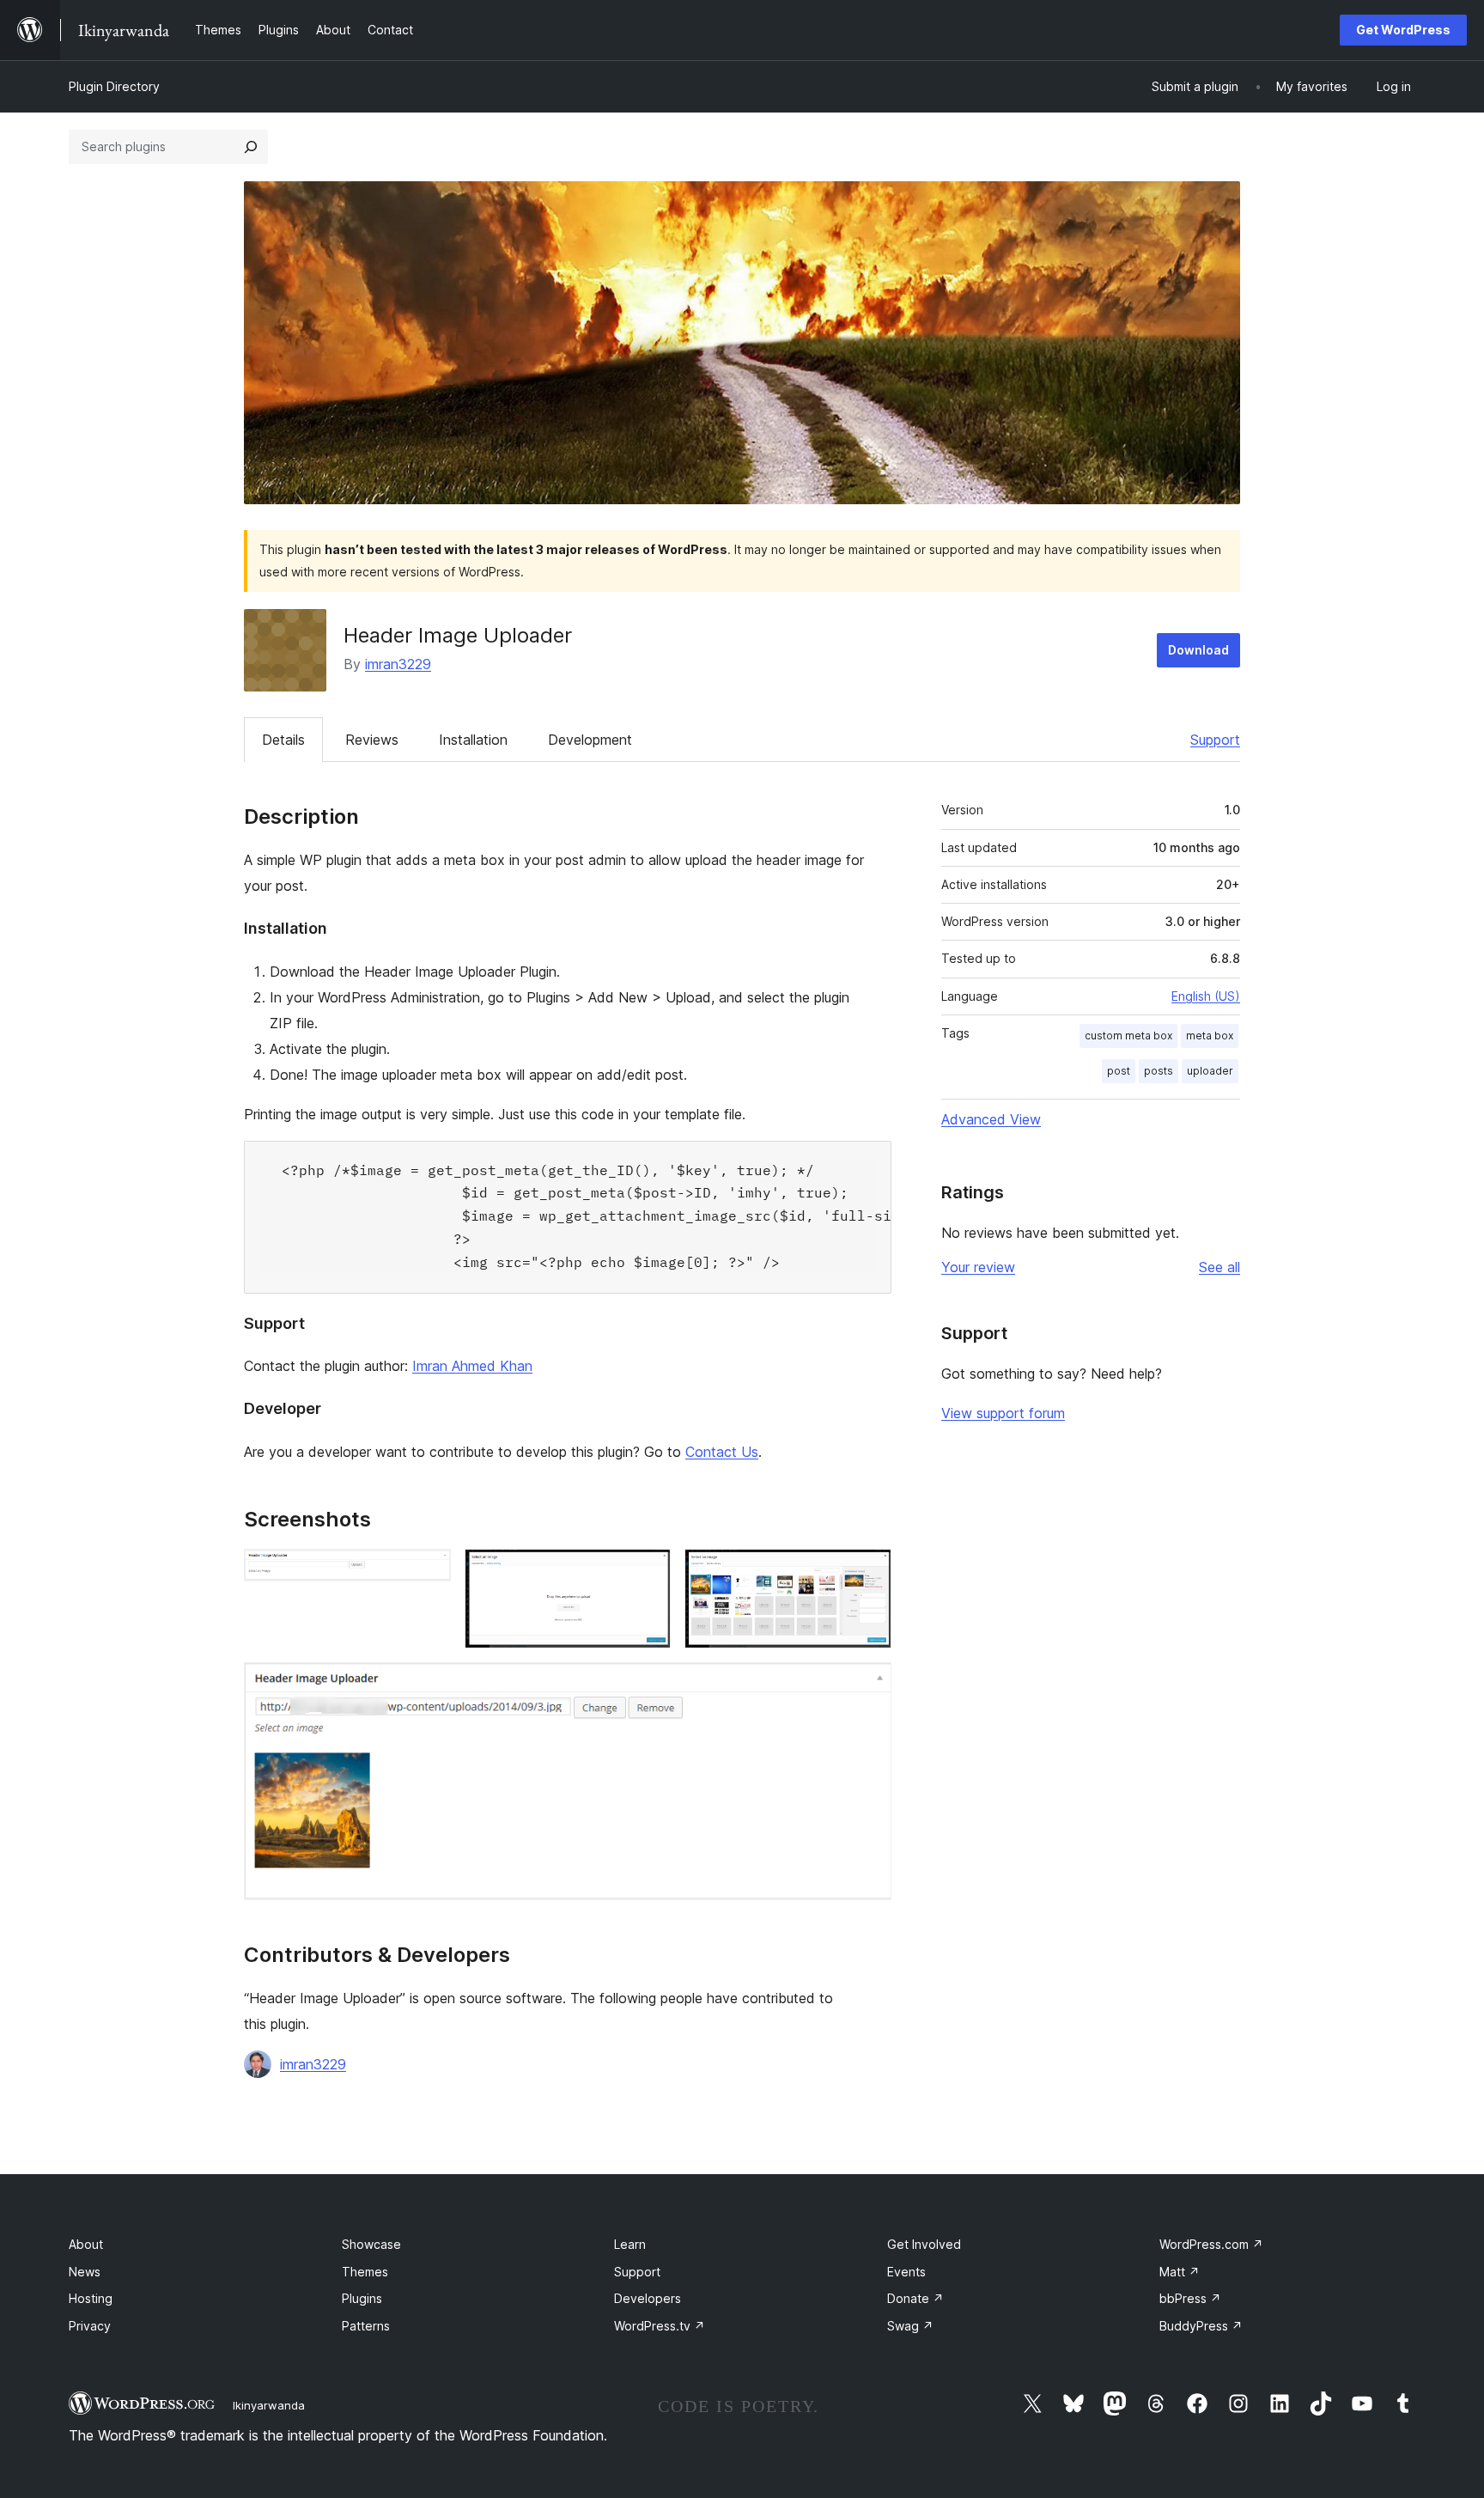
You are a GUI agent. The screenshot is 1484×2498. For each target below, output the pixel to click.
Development (590, 740)
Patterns (366, 2326)
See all (1219, 1267)
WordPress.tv (660, 2326)
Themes (365, 2272)
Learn (630, 2244)
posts (1159, 1071)
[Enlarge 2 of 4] (648, 1572)
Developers (648, 2298)
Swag (910, 2326)
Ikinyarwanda (269, 2405)
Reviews (372, 740)
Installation (473, 740)
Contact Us (722, 1452)
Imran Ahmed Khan (472, 1366)
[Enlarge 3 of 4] (868, 1572)
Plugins (362, 2298)
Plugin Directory (114, 86)
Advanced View (991, 1119)
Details (283, 740)
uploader (1210, 1071)
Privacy (90, 2326)
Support (1215, 740)
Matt (1180, 2272)
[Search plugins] (251, 147)
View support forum (1003, 1413)
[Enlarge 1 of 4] (428, 1572)
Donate (915, 2298)
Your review (978, 1267)
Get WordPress (1403, 30)
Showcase (371, 2244)
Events (906, 2272)
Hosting (91, 2298)
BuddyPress (1201, 2326)
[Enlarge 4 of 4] (868, 1685)
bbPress (1190, 2298)
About (86, 2244)
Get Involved (924, 2244)
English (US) (1206, 996)
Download (1198, 650)
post (1119, 1071)
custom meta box (1128, 1036)
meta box (1210, 1036)
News (85, 2272)
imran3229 (398, 664)
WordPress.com (1211, 2244)
